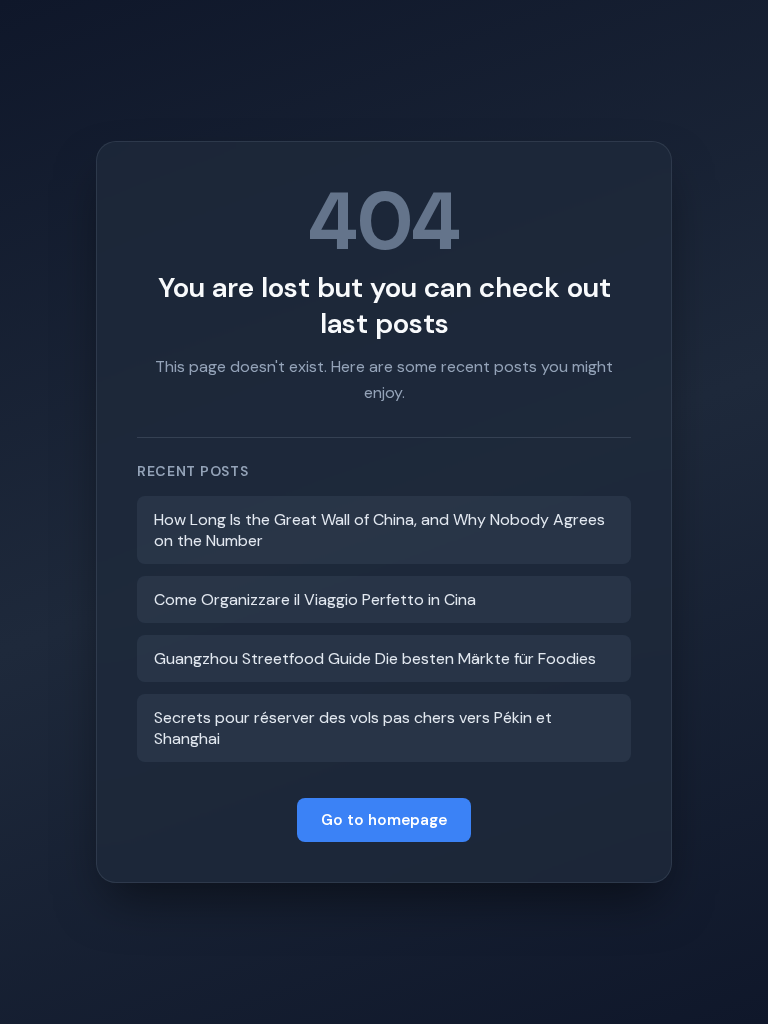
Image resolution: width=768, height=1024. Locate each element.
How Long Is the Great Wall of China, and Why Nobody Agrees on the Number (379, 530)
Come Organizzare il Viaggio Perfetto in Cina (315, 599)
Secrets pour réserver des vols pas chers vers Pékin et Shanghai (353, 728)
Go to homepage (384, 820)
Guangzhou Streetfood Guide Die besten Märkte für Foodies (375, 658)
